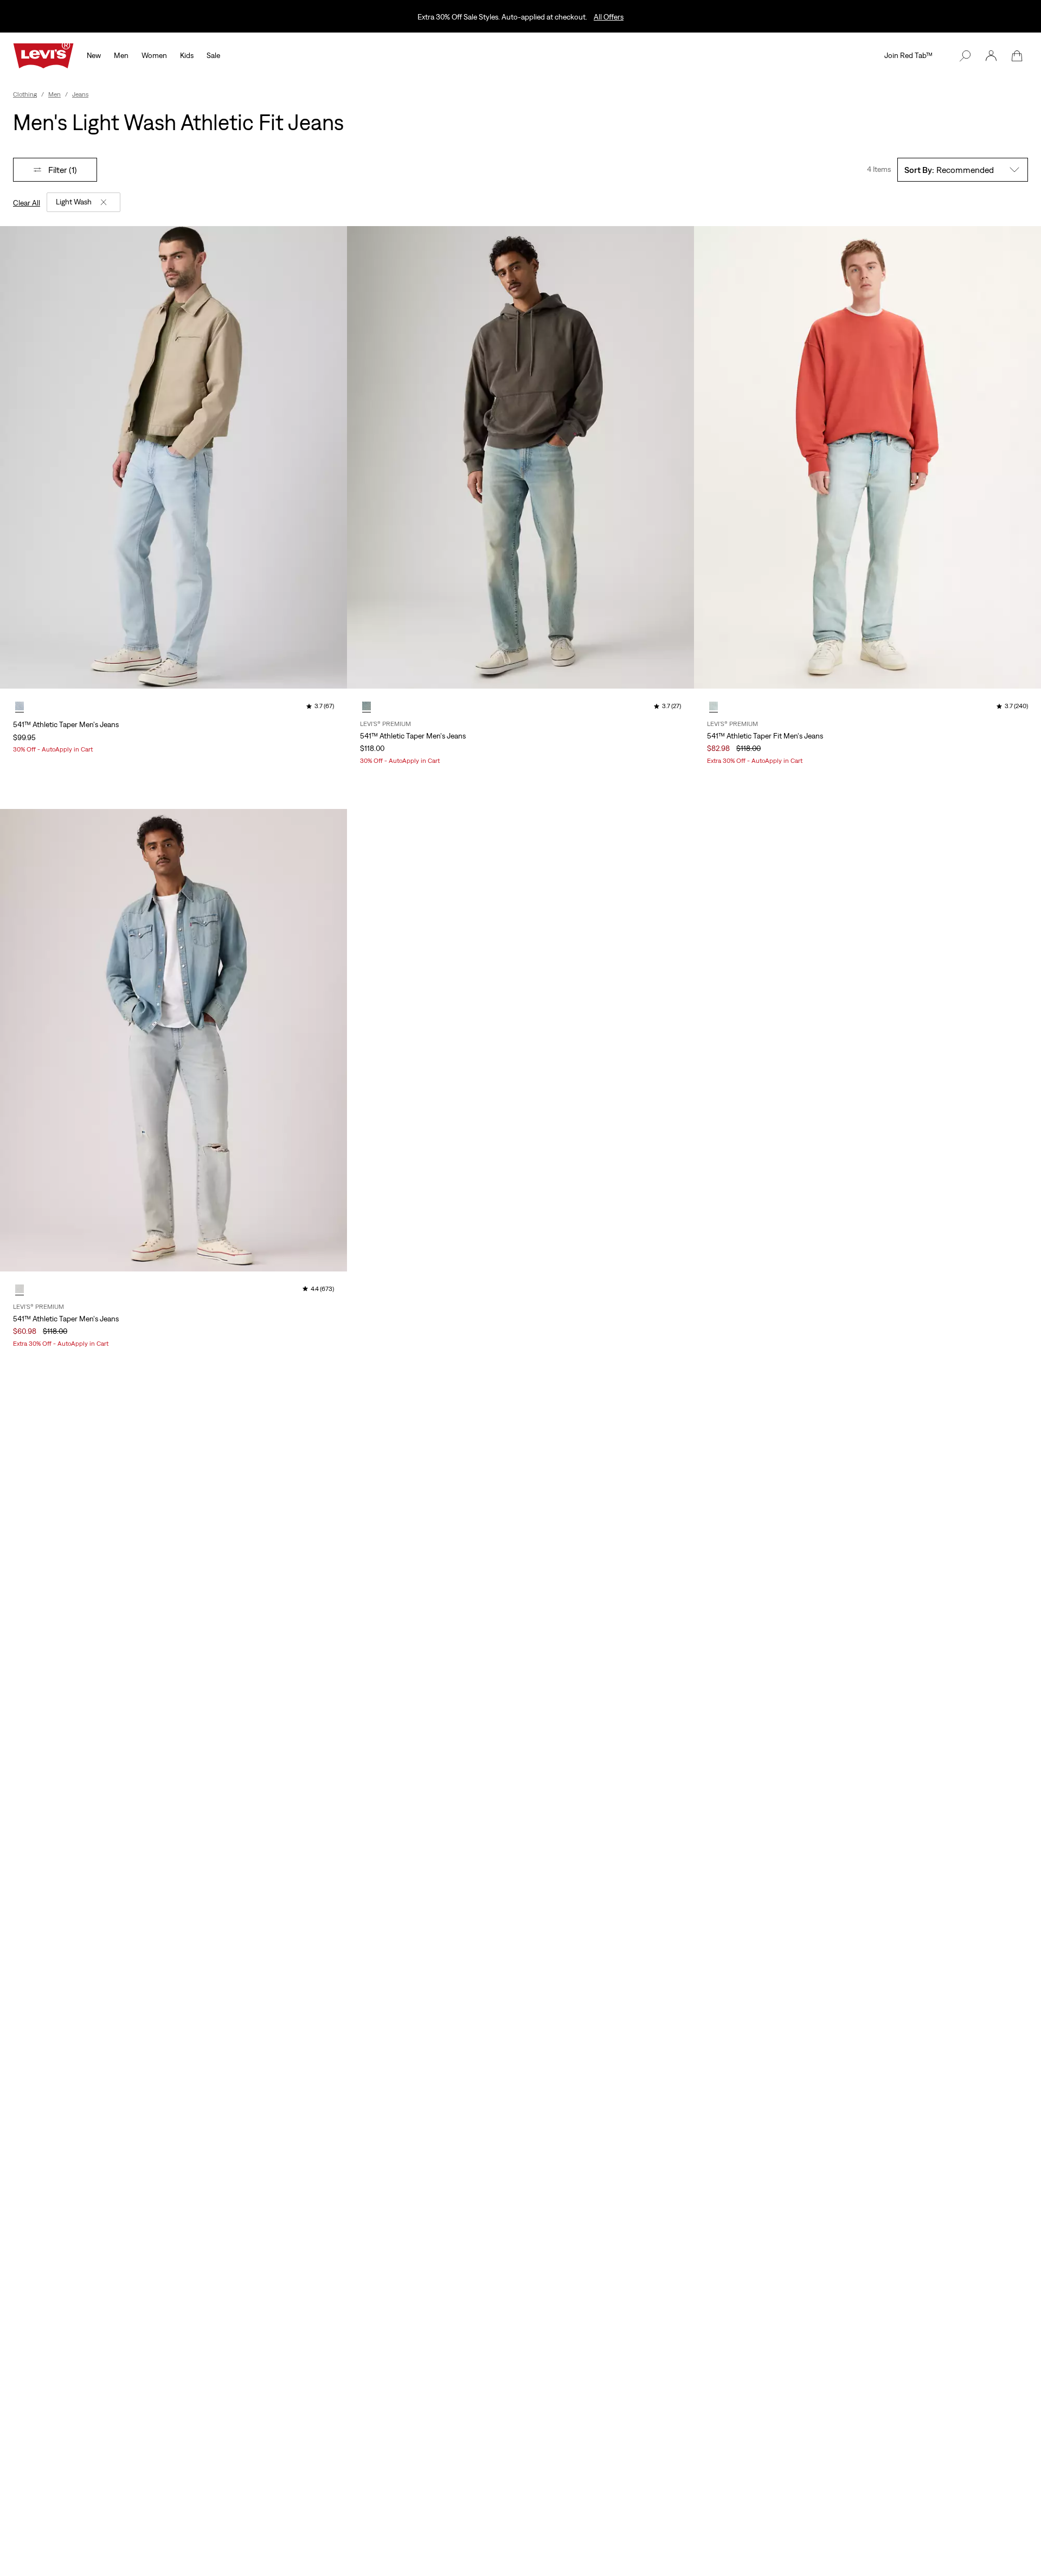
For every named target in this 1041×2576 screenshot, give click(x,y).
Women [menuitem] (154, 55)
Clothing (25, 94)
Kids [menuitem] (187, 55)
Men (54, 94)
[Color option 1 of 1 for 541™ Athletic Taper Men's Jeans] (20, 706)
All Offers (609, 17)
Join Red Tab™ (908, 55)
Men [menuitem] (121, 55)
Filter (63, 170)
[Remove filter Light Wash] (104, 202)
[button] (991, 56)
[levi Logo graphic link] (43, 55)
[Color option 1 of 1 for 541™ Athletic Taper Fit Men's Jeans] (714, 706)
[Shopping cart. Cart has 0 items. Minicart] (1017, 56)
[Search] (965, 56)
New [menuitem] (94, 55)
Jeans (80, 94)
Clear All (27, 203)
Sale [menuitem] (213, 55)
